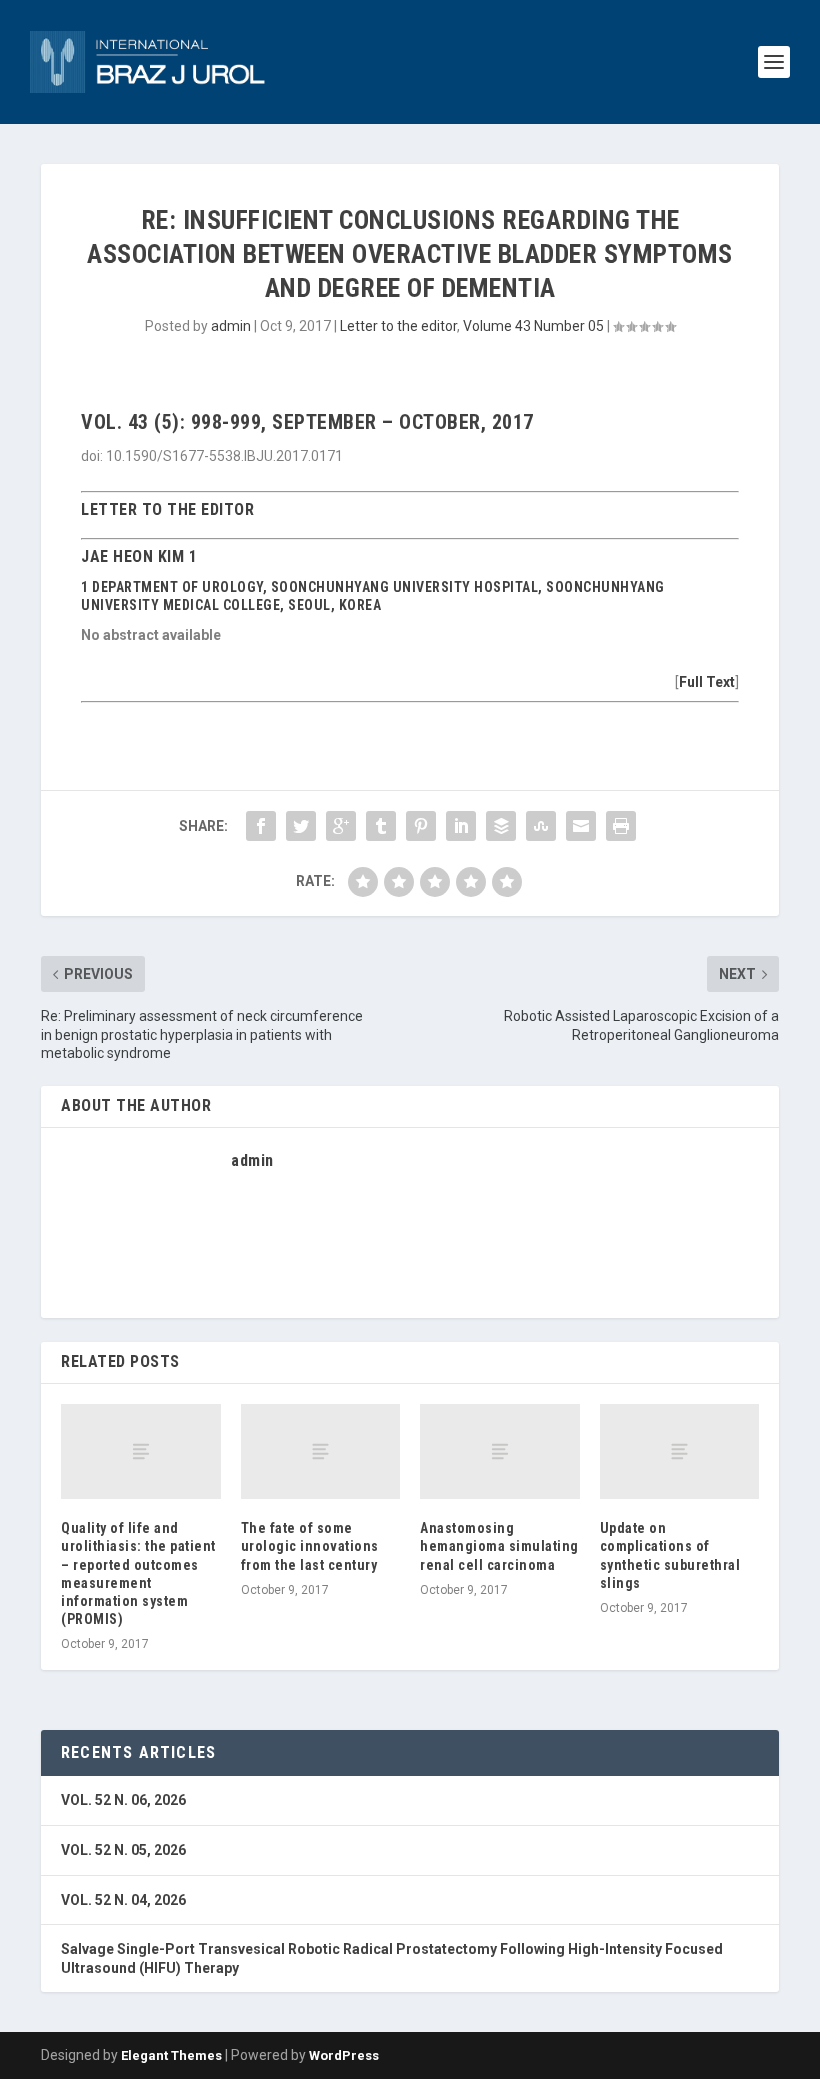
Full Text (707, 682)
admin (231, 326)
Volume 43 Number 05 (533, 326)
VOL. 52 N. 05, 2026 (123, 1850)
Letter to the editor (398, 326)
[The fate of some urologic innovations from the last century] (321, 1452)
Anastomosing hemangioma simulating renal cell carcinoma (499, 1546)
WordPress (344, 2055)
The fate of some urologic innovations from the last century (310, 1546)
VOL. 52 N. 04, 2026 (123, 1900)
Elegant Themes (171, 2055)
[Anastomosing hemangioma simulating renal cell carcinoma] (500, 1452)
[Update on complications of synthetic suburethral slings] (680, 1452)
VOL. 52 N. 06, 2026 (123, 1800)
